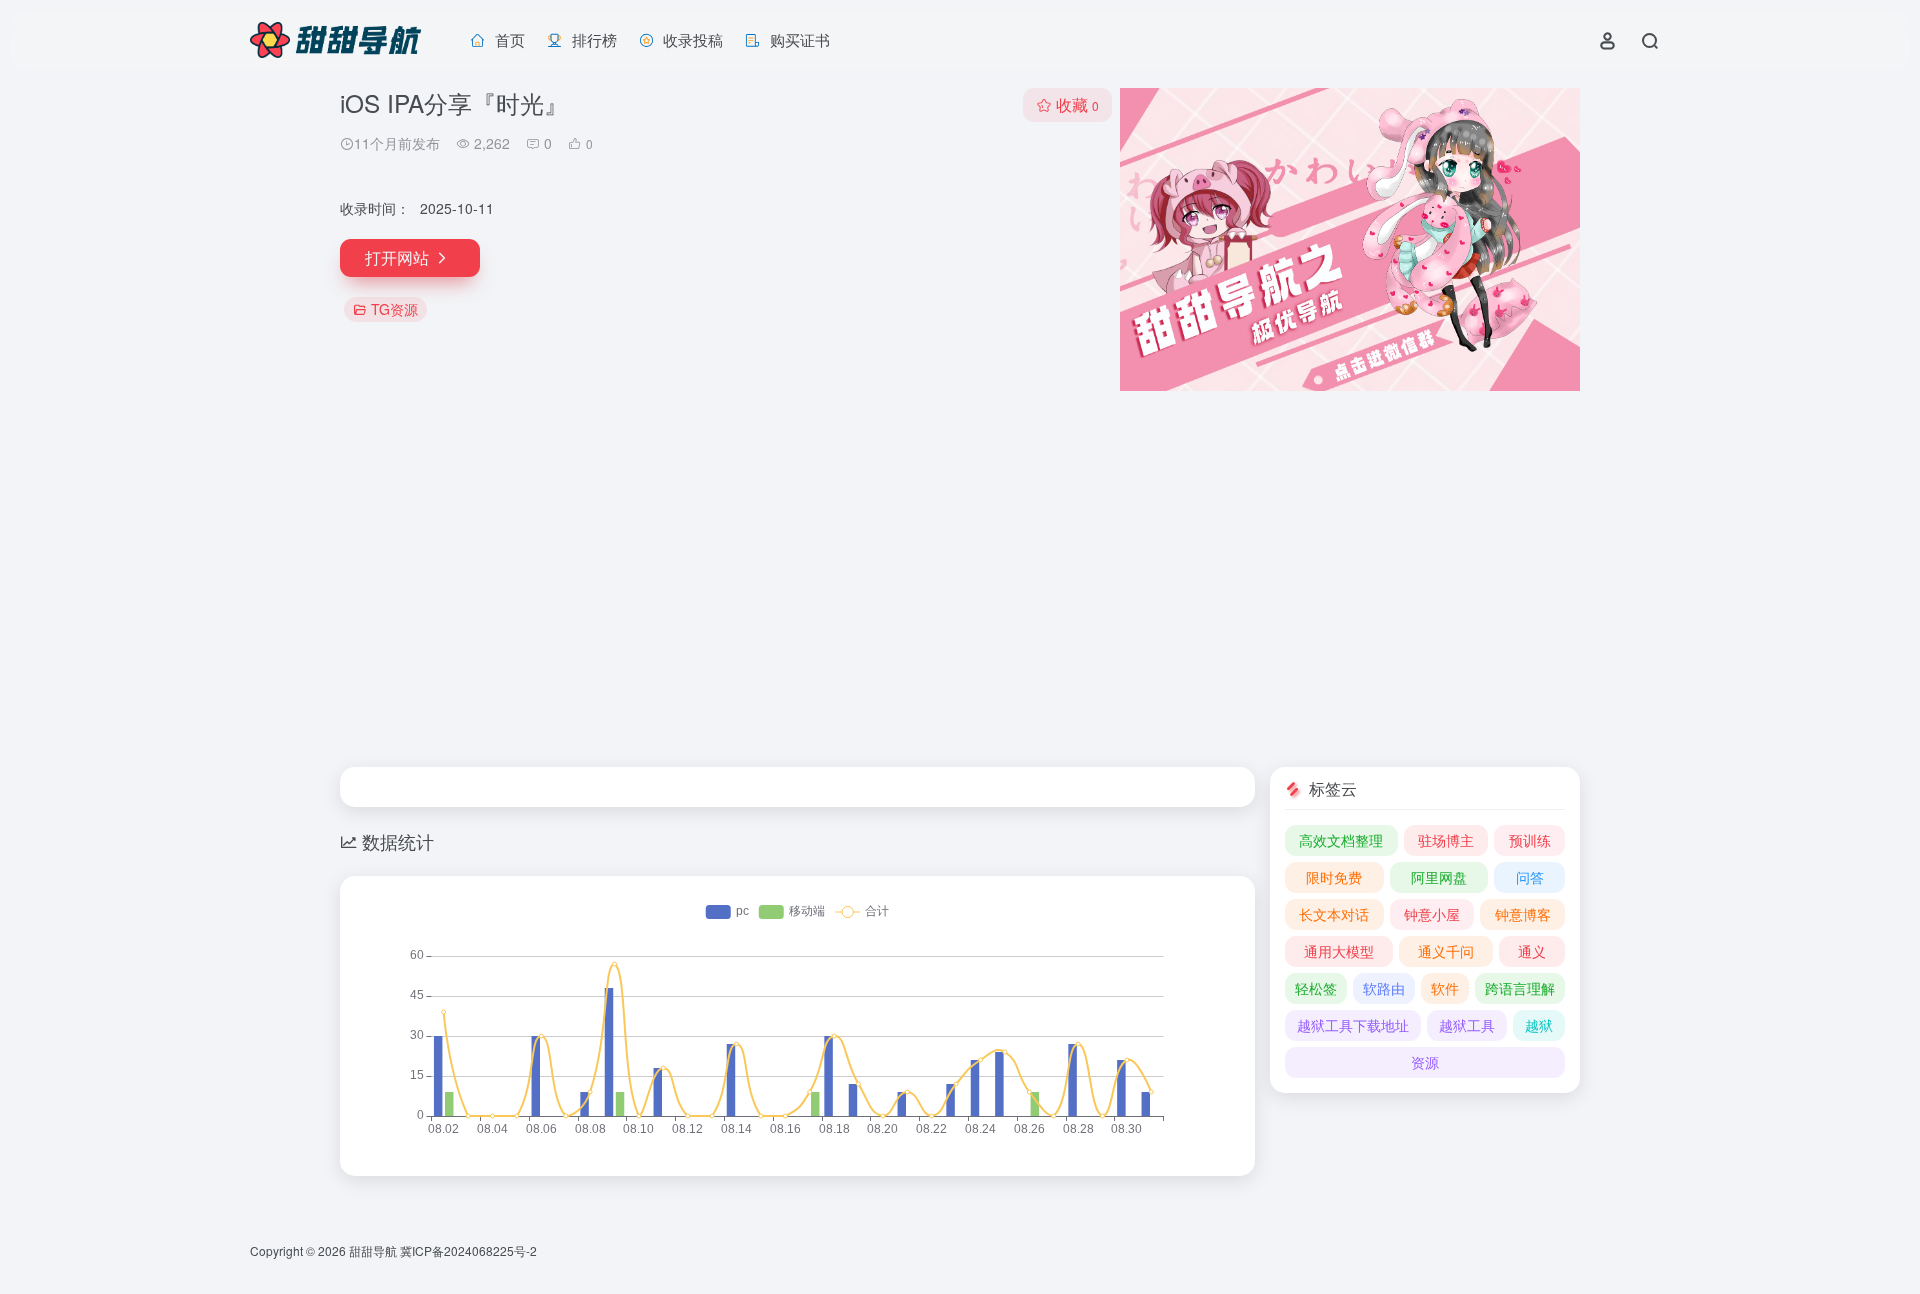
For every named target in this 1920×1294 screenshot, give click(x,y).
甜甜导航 (373, 1250)
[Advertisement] (960, 579)
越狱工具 (1467, 1025)
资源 (1425, 1062)
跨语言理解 (1520, 988)
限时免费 (1334, 877)
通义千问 (1446, 951)
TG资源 (394, 309)
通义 (1532, 951)
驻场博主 (1446, 840)
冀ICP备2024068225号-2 (468, 1250)
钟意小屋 (1432, 914)
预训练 (1530, 840)
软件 (1445, 988)
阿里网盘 (1439, 877)
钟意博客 (1523, 914)
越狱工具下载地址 (1353, 1025)
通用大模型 (1339, 951)
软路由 (1384, 988)
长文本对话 (1334, 914)
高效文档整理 (1341, 840)
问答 (1530, 877)
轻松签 (1316, 988)
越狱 (1539, 1025)
